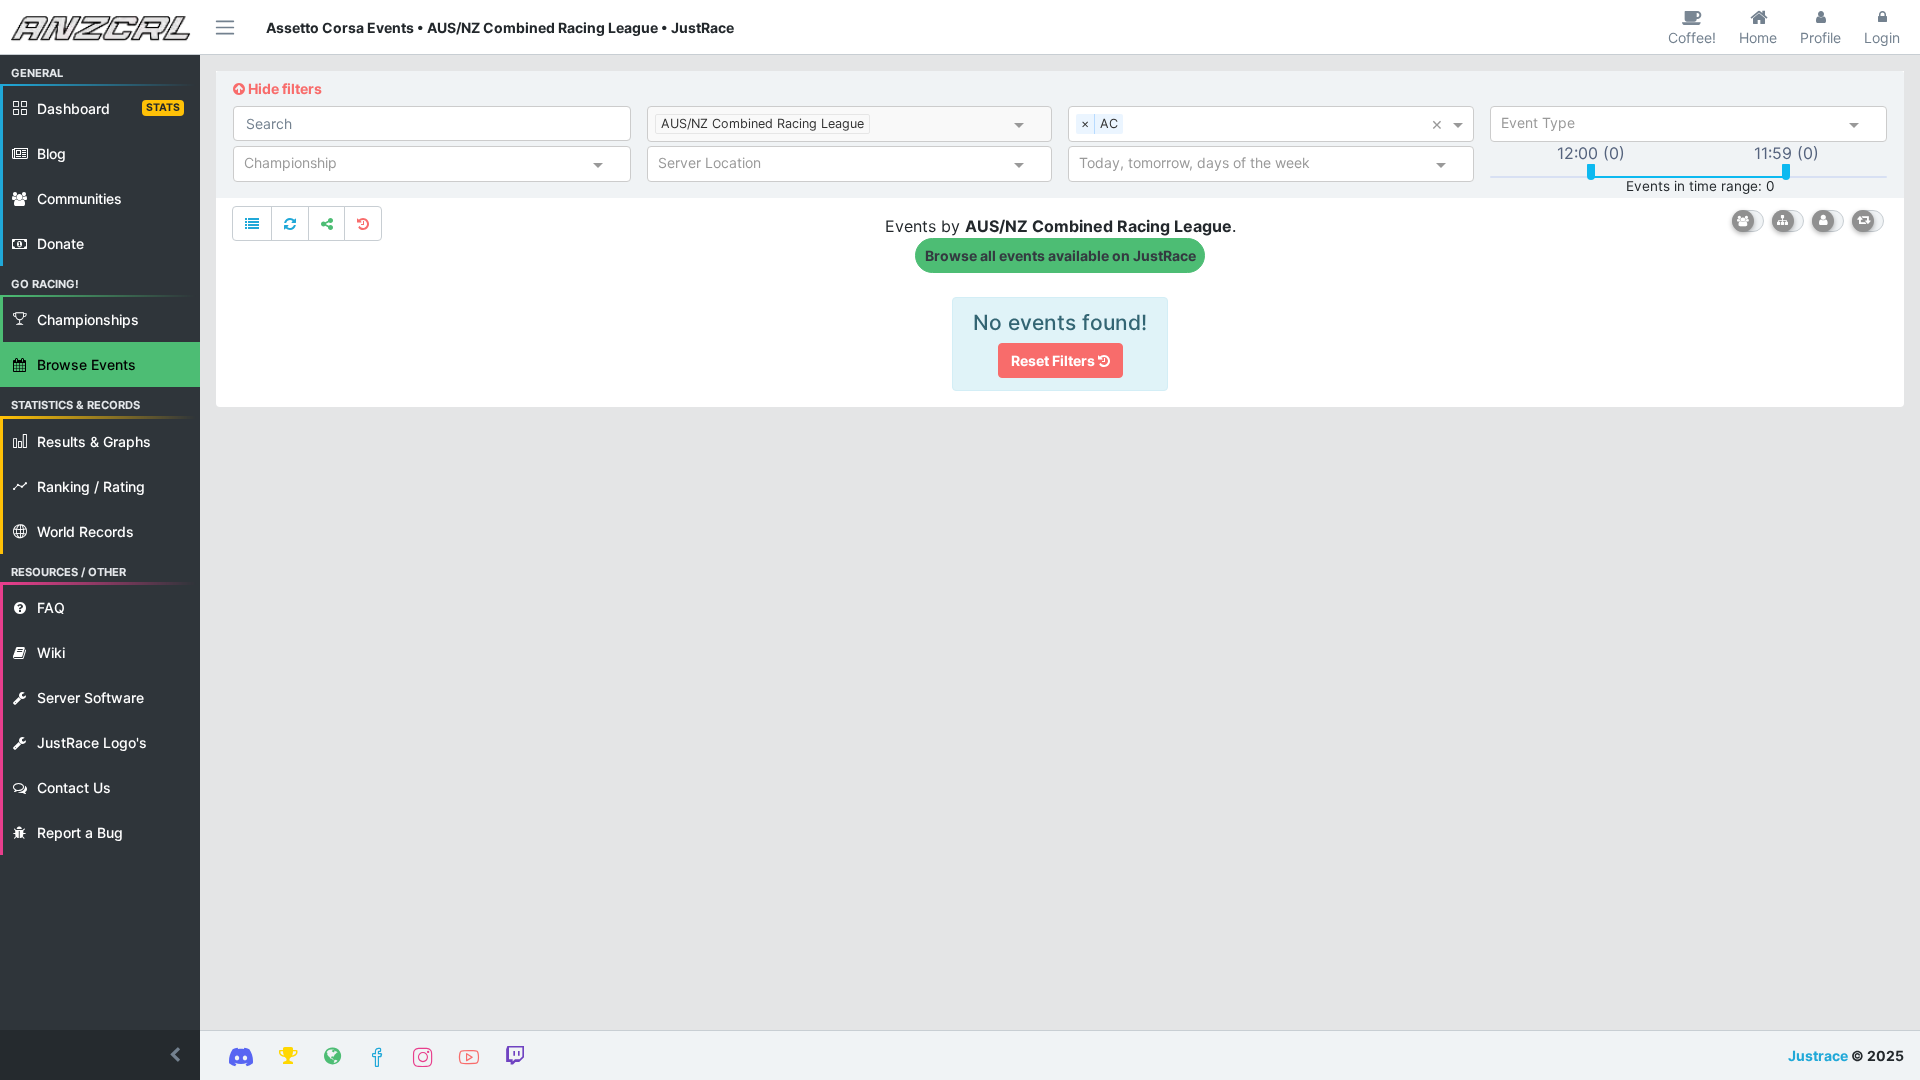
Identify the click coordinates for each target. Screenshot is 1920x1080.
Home (1758, 37)
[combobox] (942, 126)
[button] (100, 1055)
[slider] (1591, 172)
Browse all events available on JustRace (1060, 255)
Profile (1820, 37)
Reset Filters (1054, 360)
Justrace (1818, 1055)
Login (1882, 37)
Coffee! (1692, 37)
